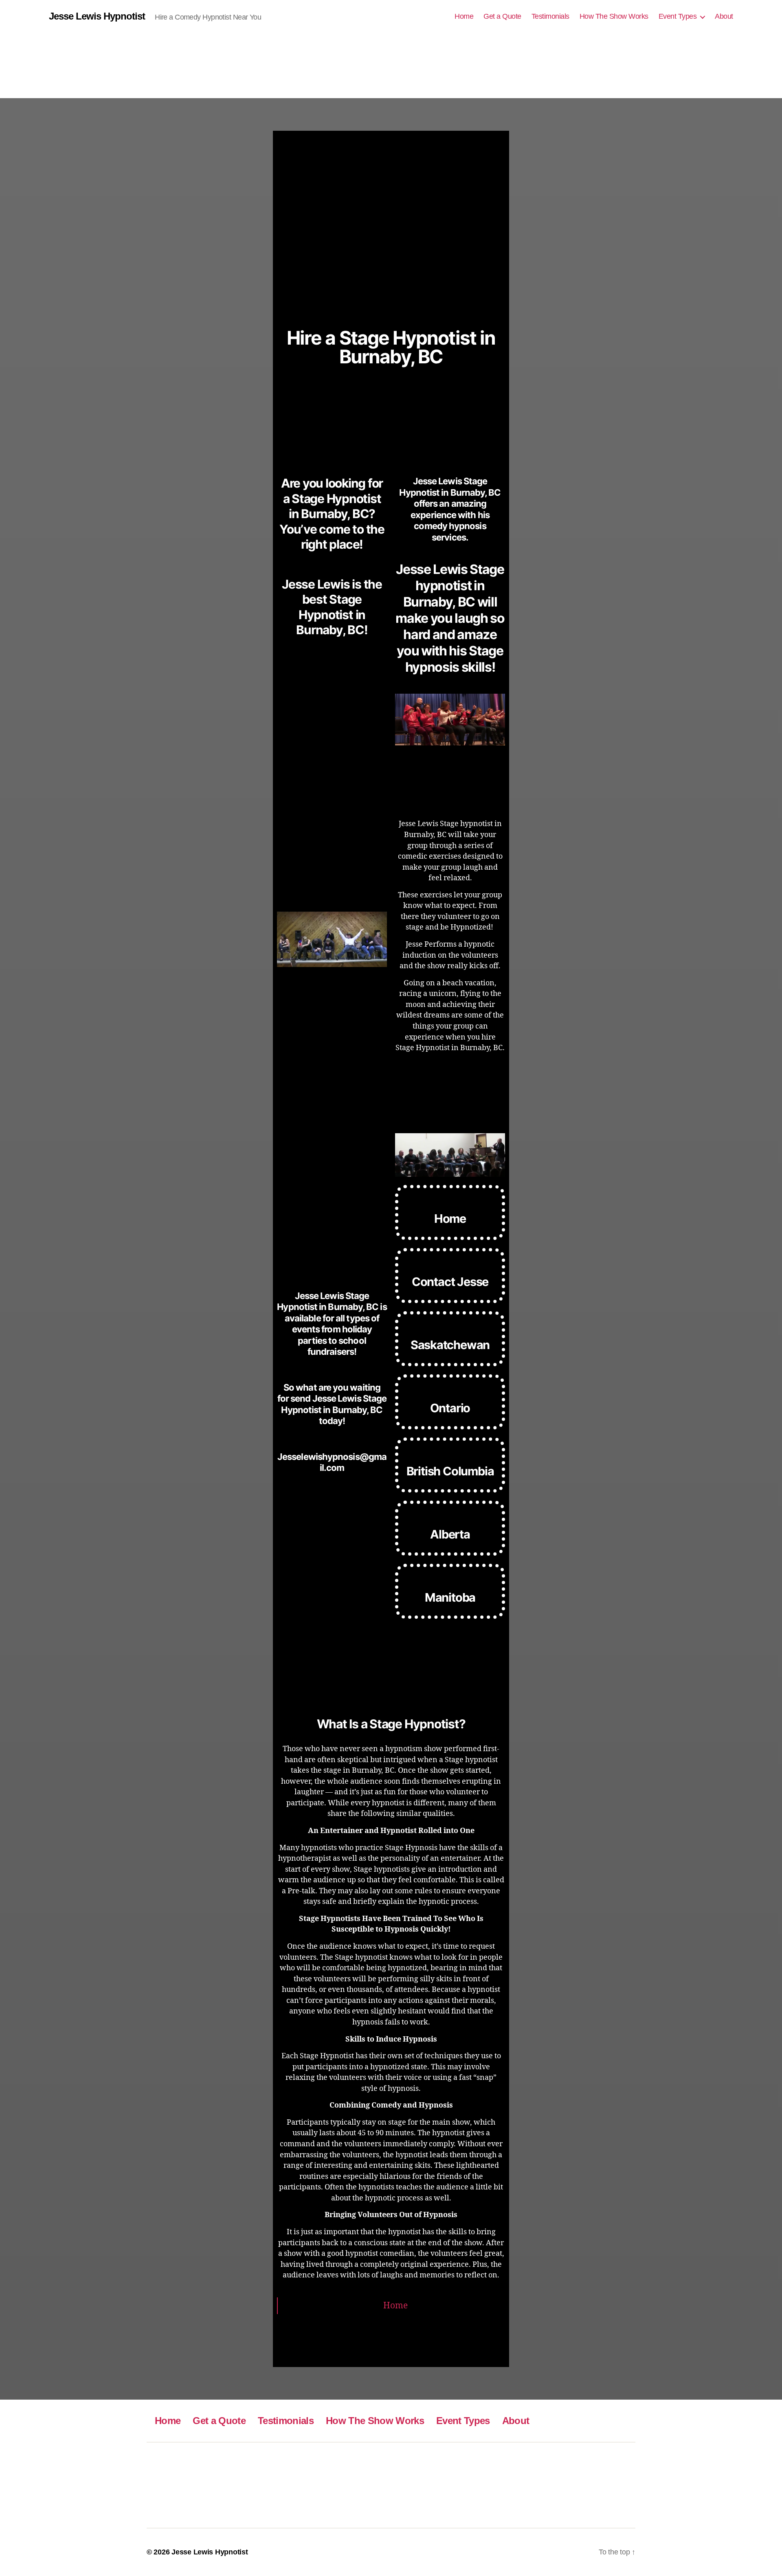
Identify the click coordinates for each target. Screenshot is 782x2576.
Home (464, 16)
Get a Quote (502, 16)
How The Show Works (614, 16)
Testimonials (550, 16)
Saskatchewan (450, 1345)
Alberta (450, 1534)
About (724, 16)
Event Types (678, 16)
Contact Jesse (450, 1282)
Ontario (450, 1408)
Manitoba (450, 1597)
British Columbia (450, 1471)
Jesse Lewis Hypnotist (97, 16)
